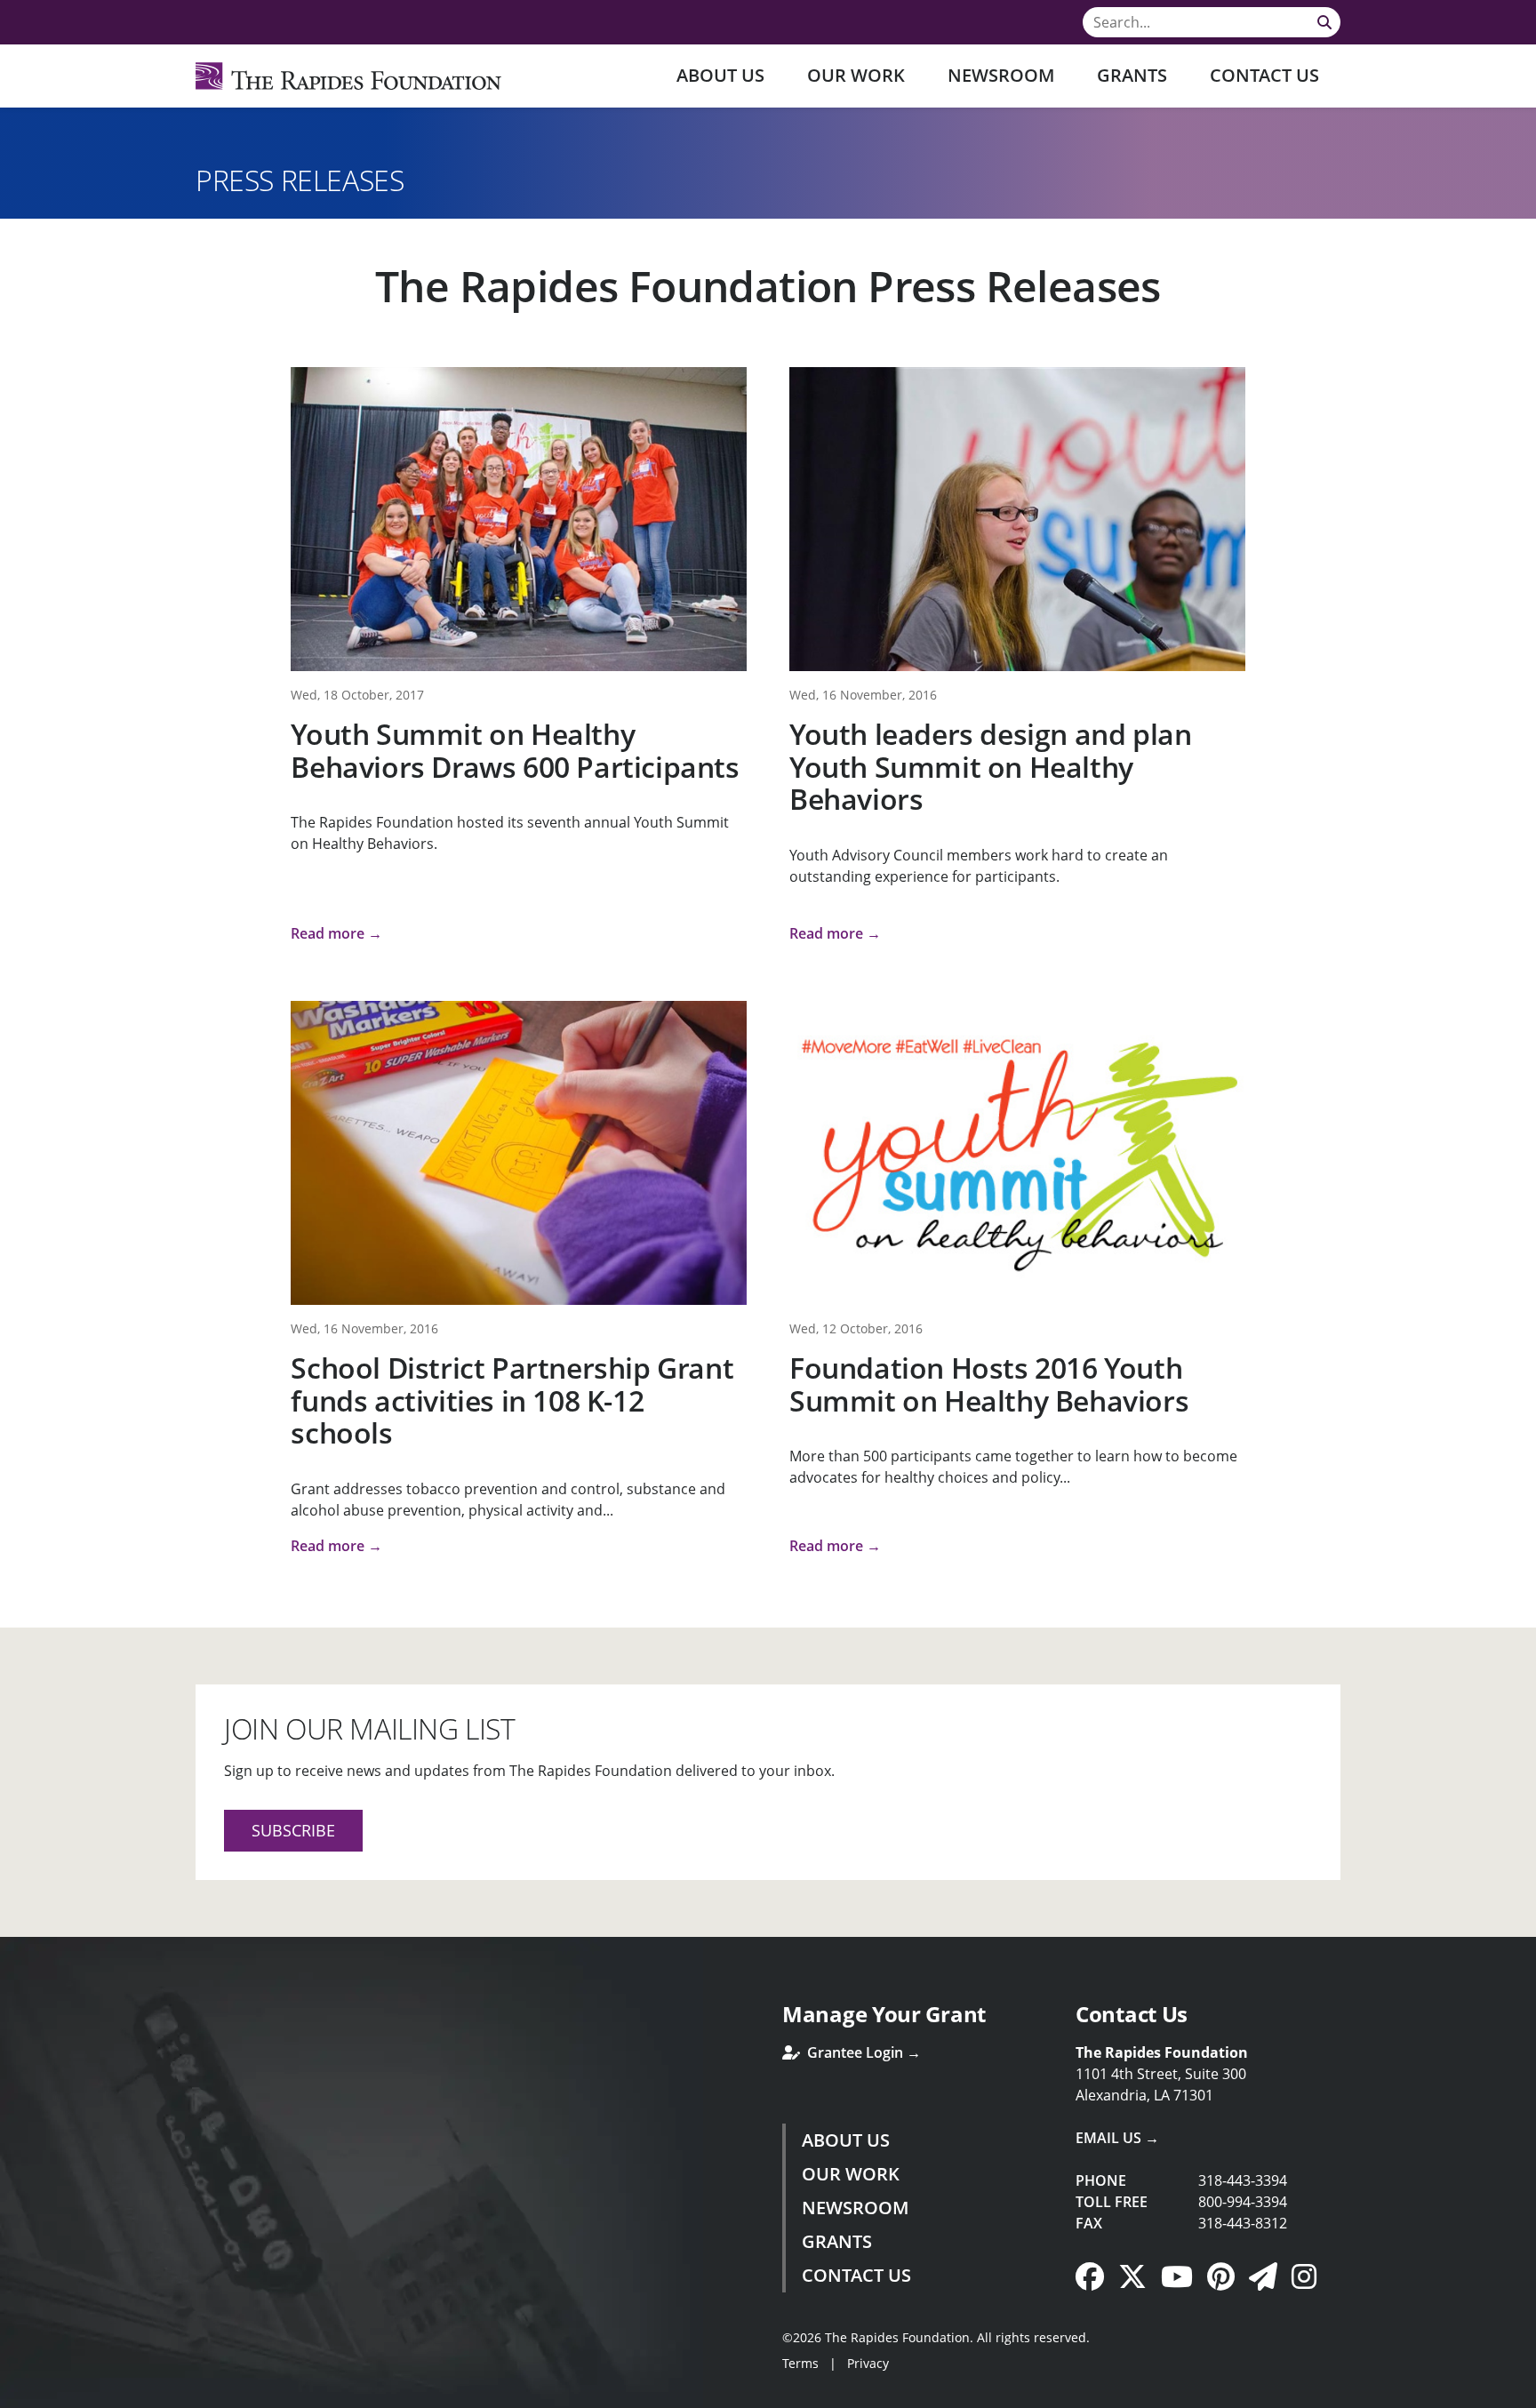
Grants (1132, 75)
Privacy (868, 2363)
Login (13, 2395)
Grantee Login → (862, 2052)
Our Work (856, 75)
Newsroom (1001, 75)
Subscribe (293, 1830)
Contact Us (1264, 75)
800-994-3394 (1243, 2202)
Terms (800, 2363)
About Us (720, 75)
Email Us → (1117, 2138)
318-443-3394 (1243, 2180)
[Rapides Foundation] (348, 76)
